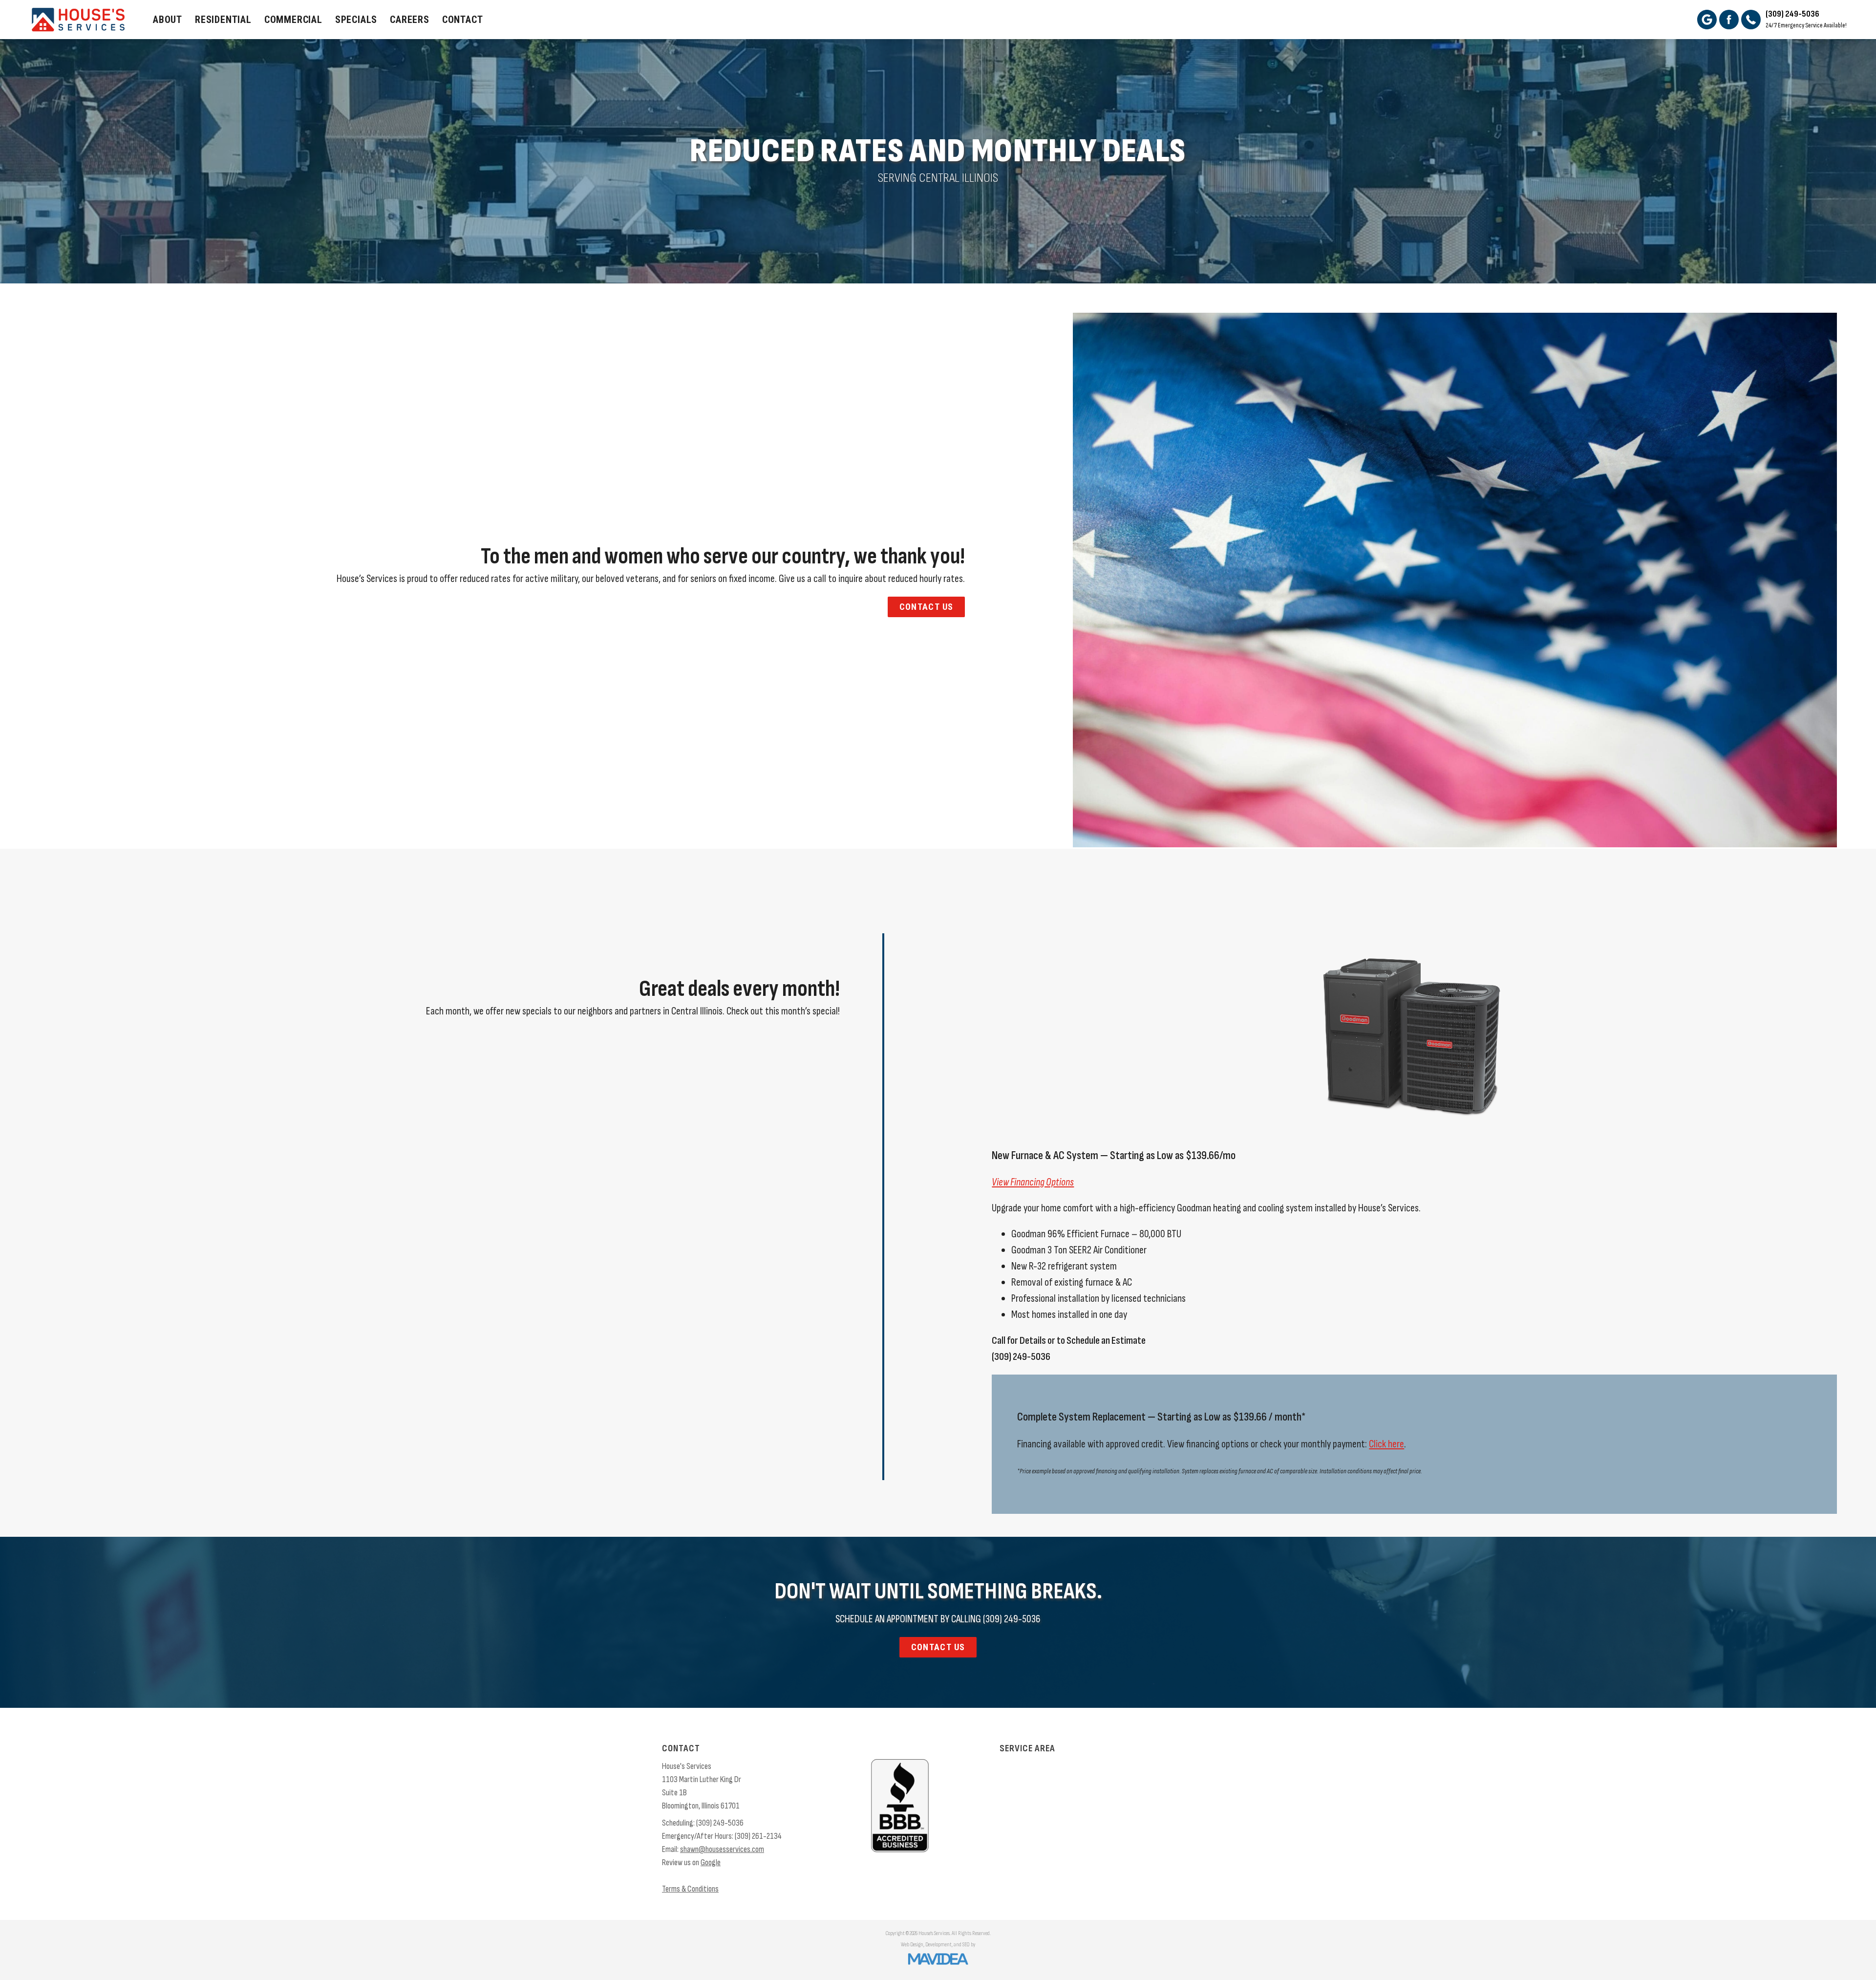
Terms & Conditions (690, 1889)
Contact (463, 20)
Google (711, 1862)
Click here (1386, 1444)
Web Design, (913, 1945)
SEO (966, 1945)
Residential (223, 20)
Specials (356, 20)
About (168, 20)
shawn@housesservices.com (722, 1849)
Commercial (293, 20)
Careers (410, 20)
